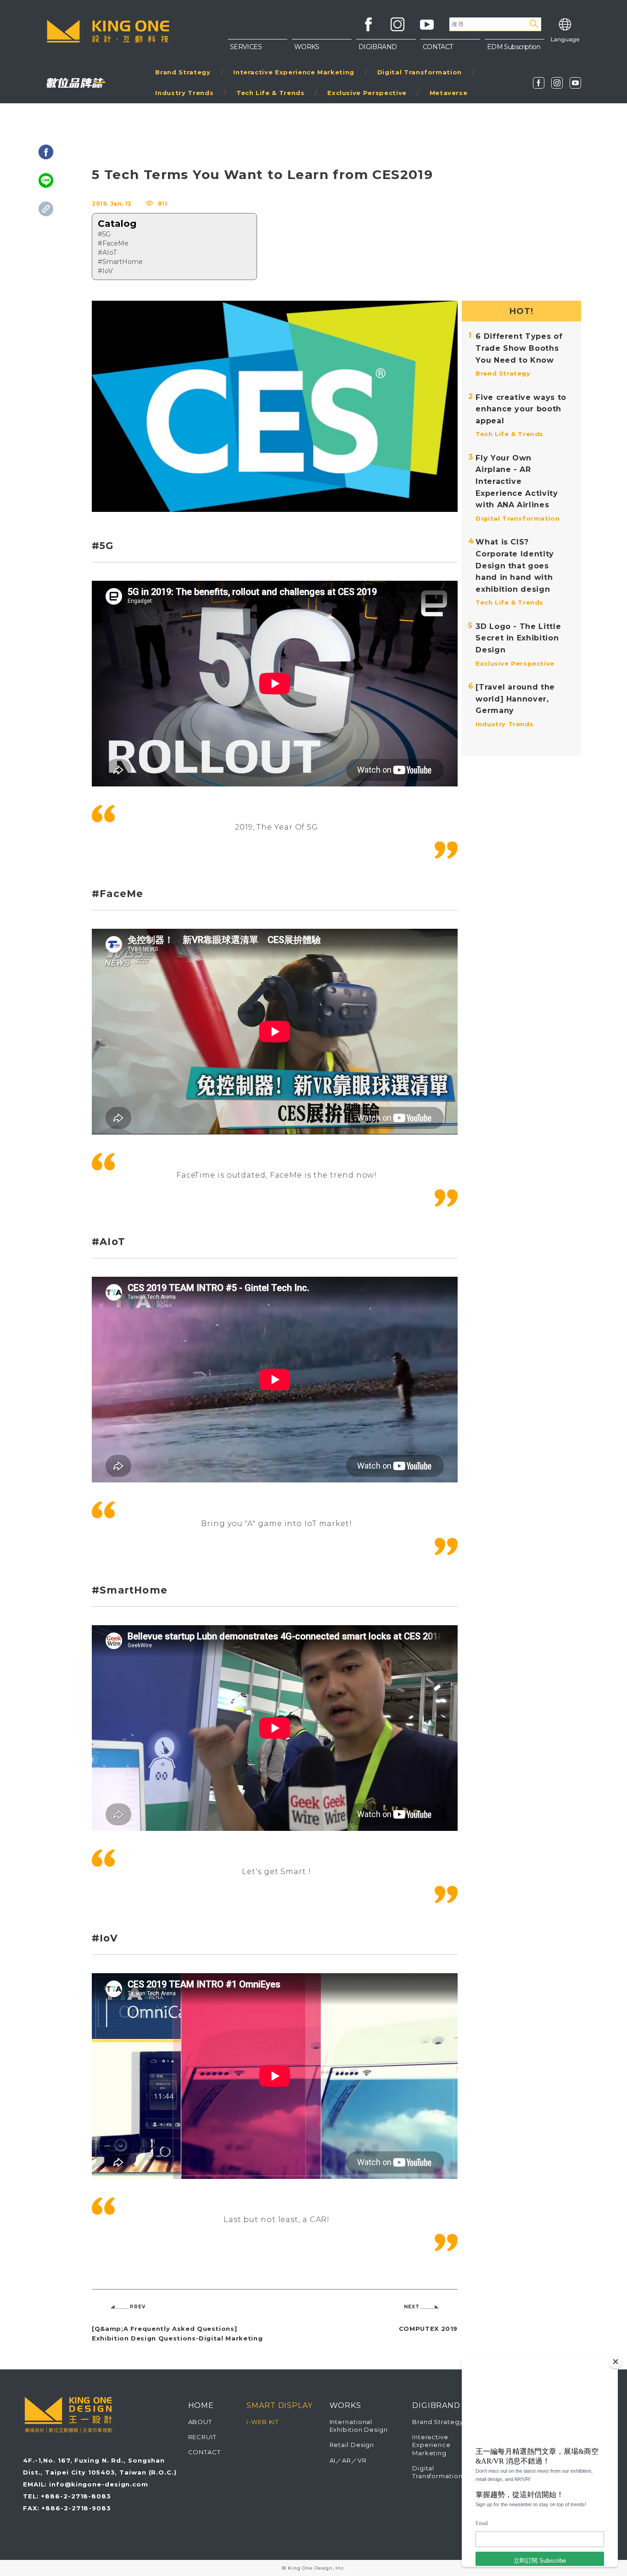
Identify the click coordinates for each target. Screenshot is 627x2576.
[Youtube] (575, 83)
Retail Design (352, 2445)
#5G (104, 234)
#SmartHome (120, 262)
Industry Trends (184, 93)
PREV (138, 2307)
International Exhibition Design (359, 2426)
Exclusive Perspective (367, 93)
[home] (108, 31)
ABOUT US (450, 50)
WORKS (307, 47)
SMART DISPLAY (280, 2405)
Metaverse (449, 93)
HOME (201, 2405)
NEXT (412, 2307)
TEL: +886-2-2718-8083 (67, 2496)
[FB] (539, 83)
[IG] (557, 83)
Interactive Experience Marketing (294, 72)
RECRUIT (202, 2437)
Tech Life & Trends (271, 93)
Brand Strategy (183, 72)
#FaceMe (113, 243)
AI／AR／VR (348, 2460)
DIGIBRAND (378, 47)
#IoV (105, 271)
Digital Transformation (420, 72)
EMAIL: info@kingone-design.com (86, 2484)
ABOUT (200, 2422)
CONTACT (204, 2452)
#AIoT (107, 253)
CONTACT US (450, 69)
